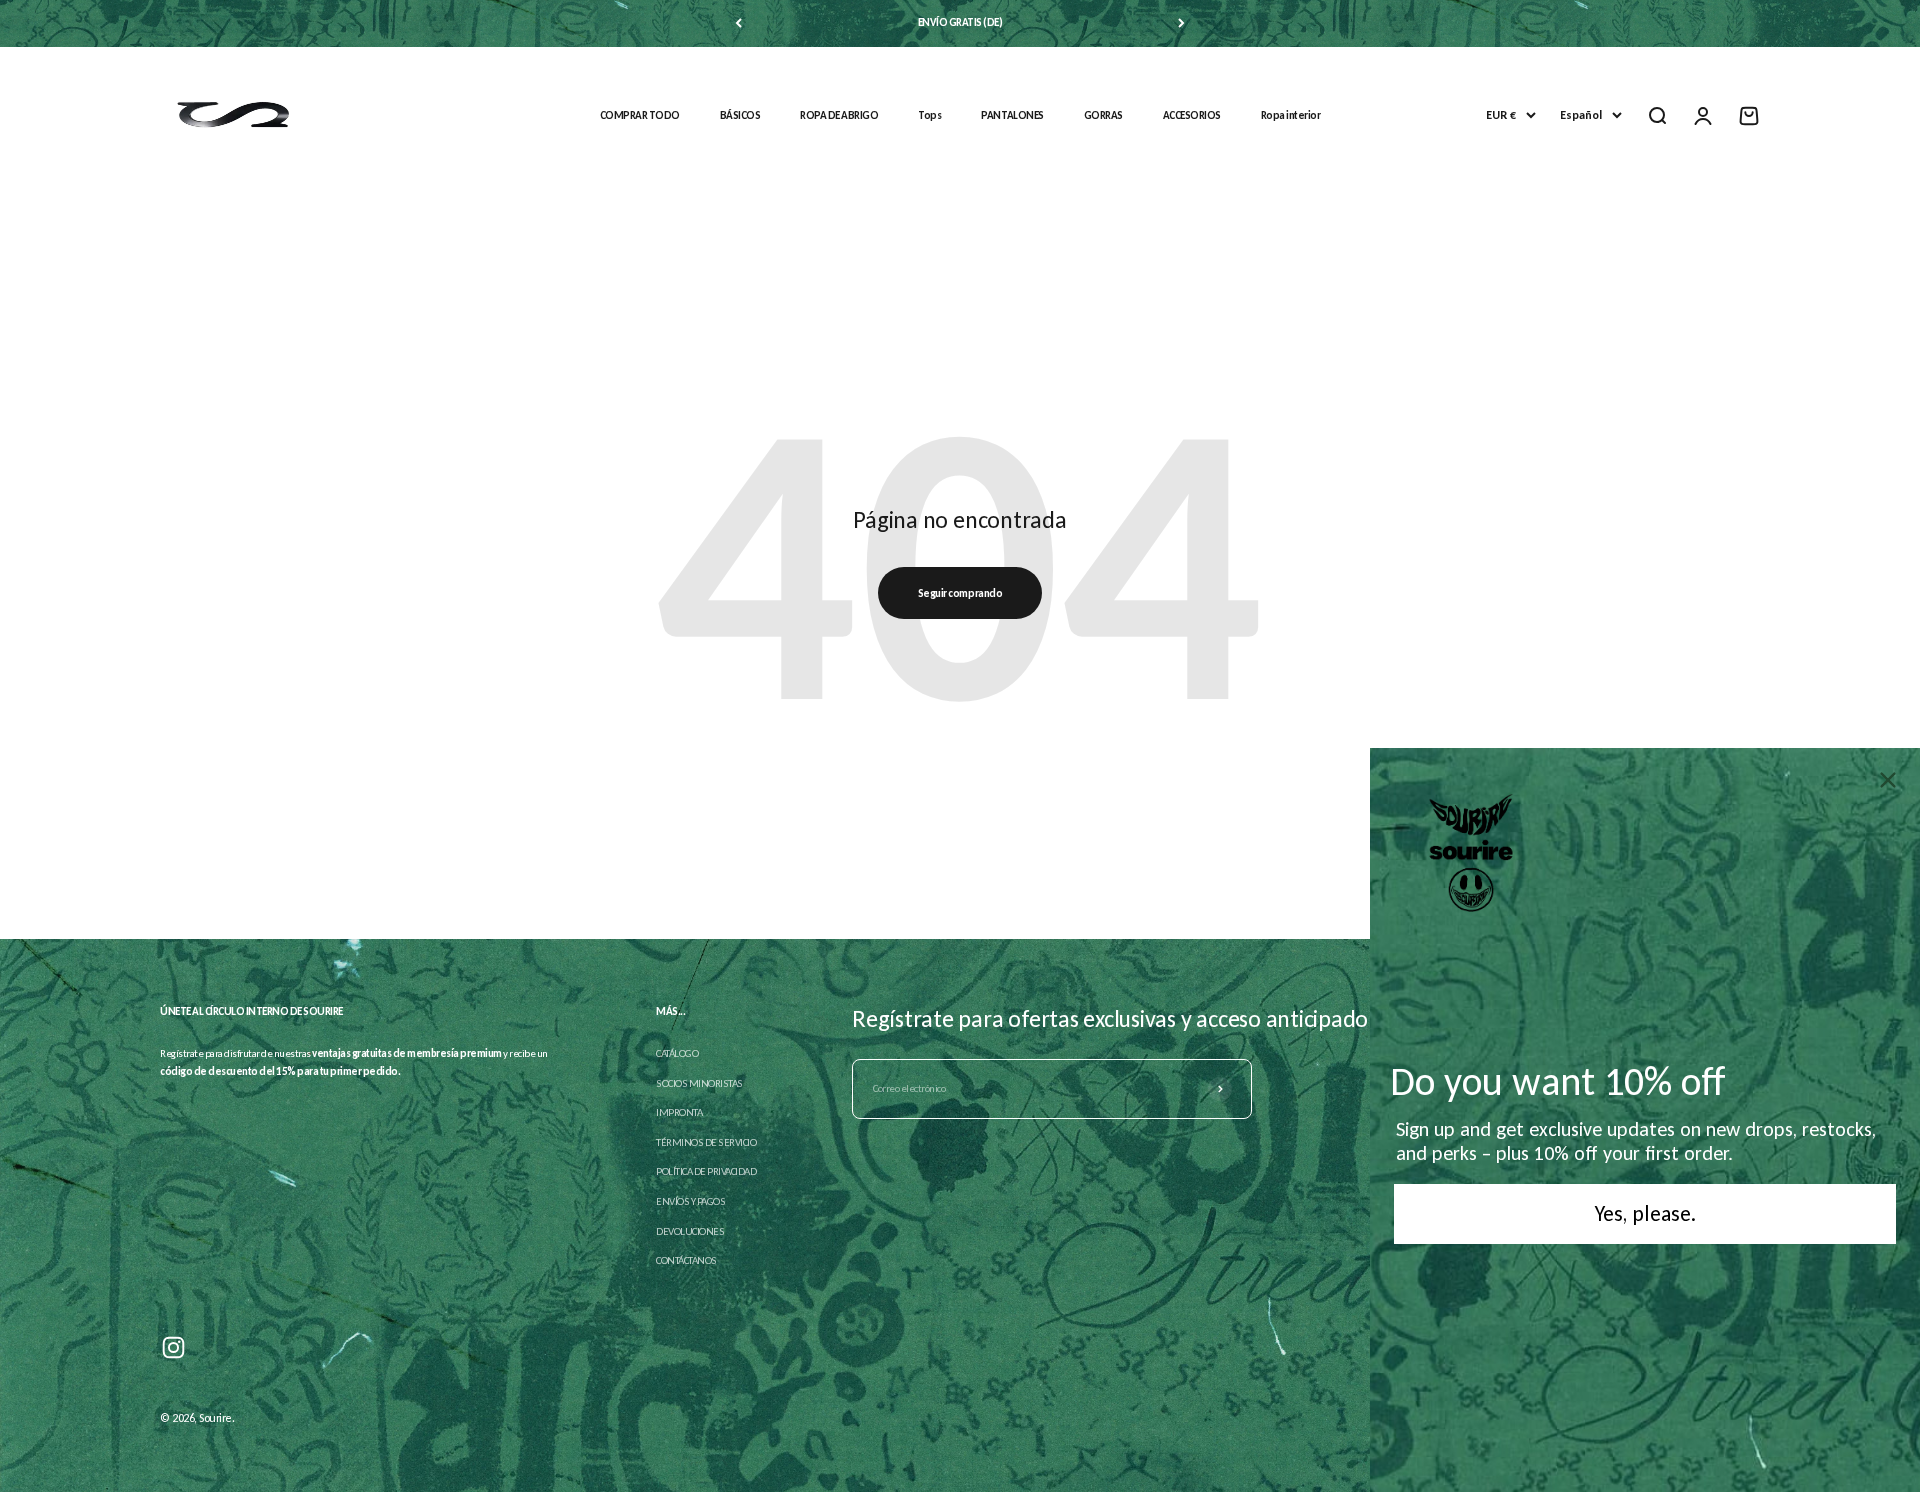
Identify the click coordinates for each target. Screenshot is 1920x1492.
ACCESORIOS (1192, 115)
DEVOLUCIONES (690, 1231)
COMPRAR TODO (640, 115)
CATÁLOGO (677, 1053)
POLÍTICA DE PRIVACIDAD (706, 1171)
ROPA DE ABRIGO (839, 115)
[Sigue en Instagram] (173, 1347)
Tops (929, 115)
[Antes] (1181, 23)
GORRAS (1103, 115)
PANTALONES (1012, 115)
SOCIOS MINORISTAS (699, 1083)
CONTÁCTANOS (686, 1260)
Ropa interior (1291, 115)
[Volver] (738, 23)
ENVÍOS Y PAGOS (690, 1201)
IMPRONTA (679, 1112)
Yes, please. (1645, 1213)
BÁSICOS (740, 115)
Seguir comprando (960, 593)
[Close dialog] (1888, 780)
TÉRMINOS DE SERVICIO (706, 1142)
